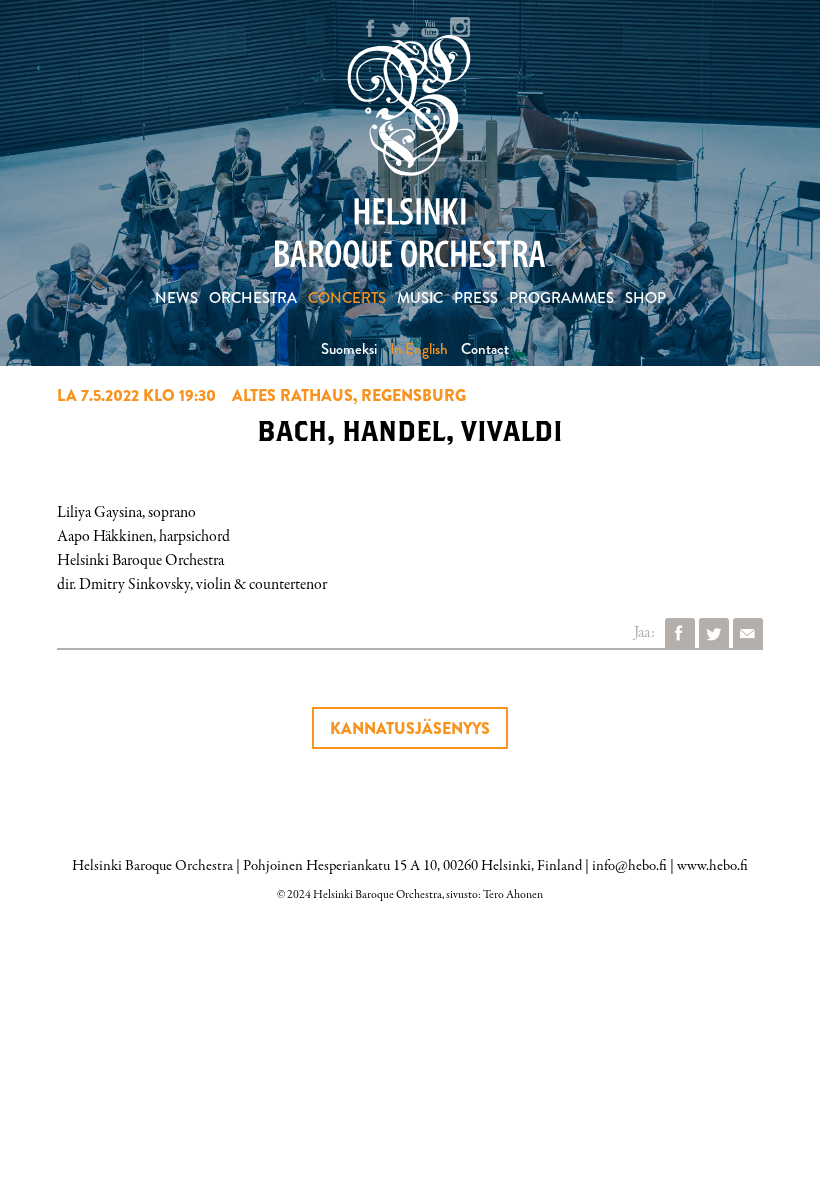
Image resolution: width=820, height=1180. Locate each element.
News (176, 298)
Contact (485, 349)
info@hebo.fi (629, 866)
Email (748, 633)
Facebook (680, 633)
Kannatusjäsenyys (410, 728)
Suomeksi (349, 349)
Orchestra (253, 298)
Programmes (561, 298)
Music (420, 298)
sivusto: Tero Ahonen (494, 895)
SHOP (645, 298)
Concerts (347, 298)
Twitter (714, 633)
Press (476, 298)
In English (419, 349)
